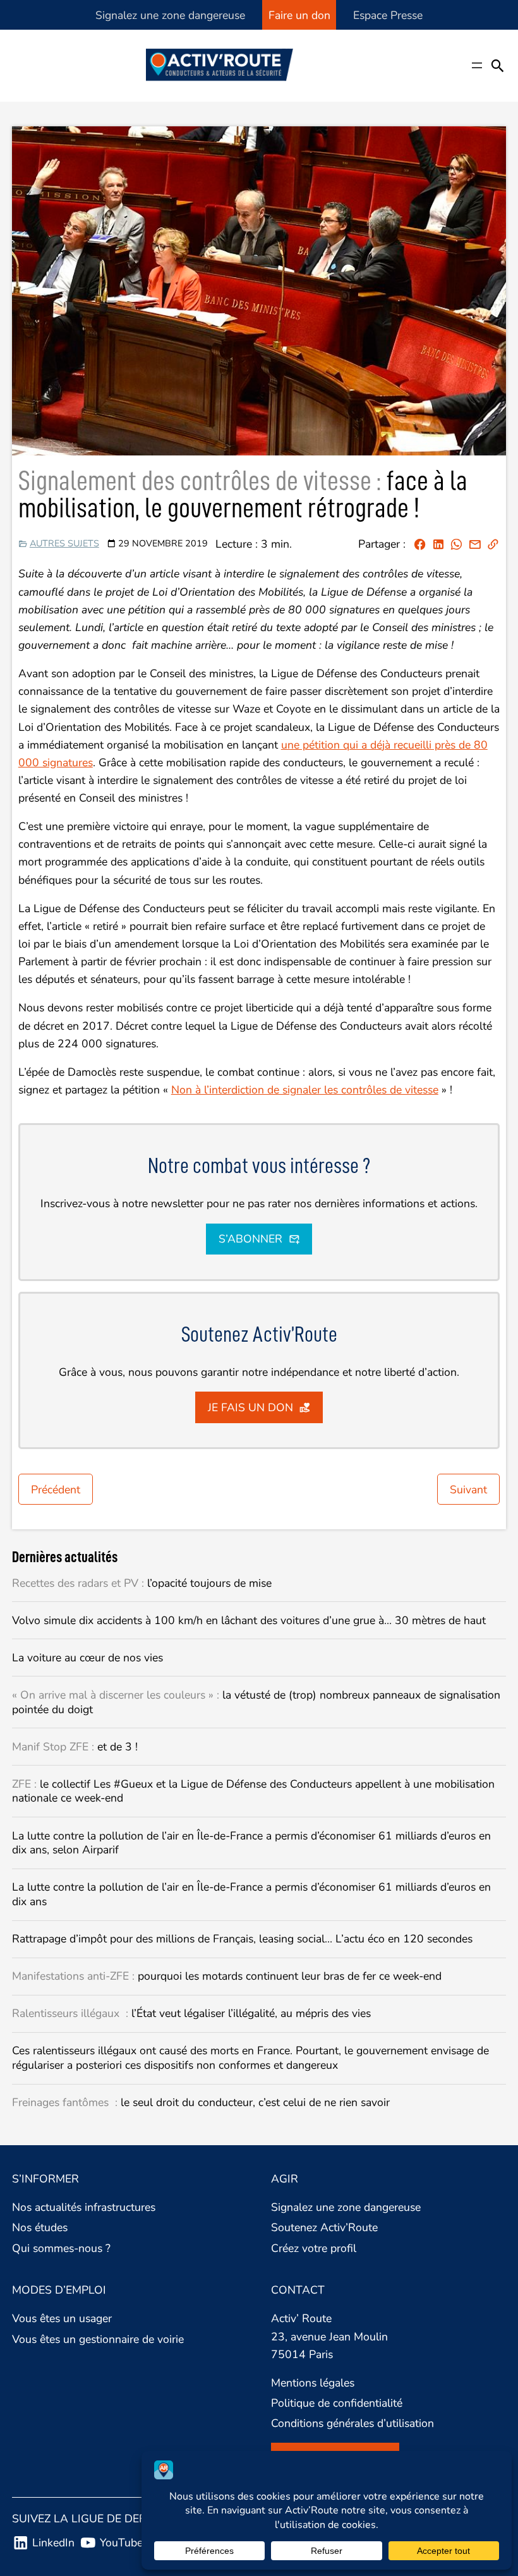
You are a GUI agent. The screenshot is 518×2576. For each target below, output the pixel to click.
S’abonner (250, 1239)
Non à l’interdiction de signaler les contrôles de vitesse (305, 1090)
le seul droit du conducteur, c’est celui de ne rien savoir (201, 2103)
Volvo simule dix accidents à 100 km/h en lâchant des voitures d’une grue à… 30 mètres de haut (249, 1621)
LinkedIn (53, 2543)
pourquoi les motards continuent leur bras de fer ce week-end (227, 1976)
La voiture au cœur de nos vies (87, 1658)
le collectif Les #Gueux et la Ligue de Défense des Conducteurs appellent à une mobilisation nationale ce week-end (253, 1791)
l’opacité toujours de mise (142, 1583)
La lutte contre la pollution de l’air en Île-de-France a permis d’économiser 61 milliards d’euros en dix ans (251, 1894)
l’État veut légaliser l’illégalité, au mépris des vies (191, 2013)
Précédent (56, 1490)
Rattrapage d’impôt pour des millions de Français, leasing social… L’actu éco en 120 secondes (242, 1939)
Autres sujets (64, 543)
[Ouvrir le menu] (477, 65)
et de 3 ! (75, 1747)
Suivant (468, 1490)
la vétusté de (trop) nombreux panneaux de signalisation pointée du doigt (256, 1702)
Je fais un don (250, 1407)
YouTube (121, 2543)
